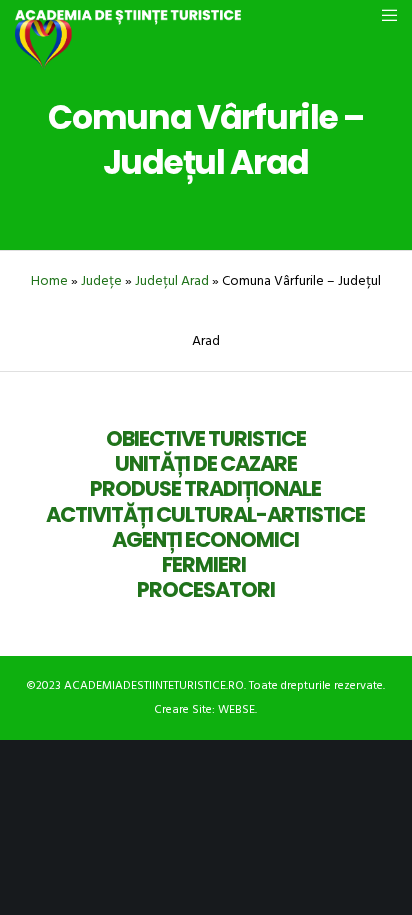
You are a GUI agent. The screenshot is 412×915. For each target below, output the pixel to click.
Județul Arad (172, 280)
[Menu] (383, 15)
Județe (101, 280)
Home (49, 280)
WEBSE (236, 709)
